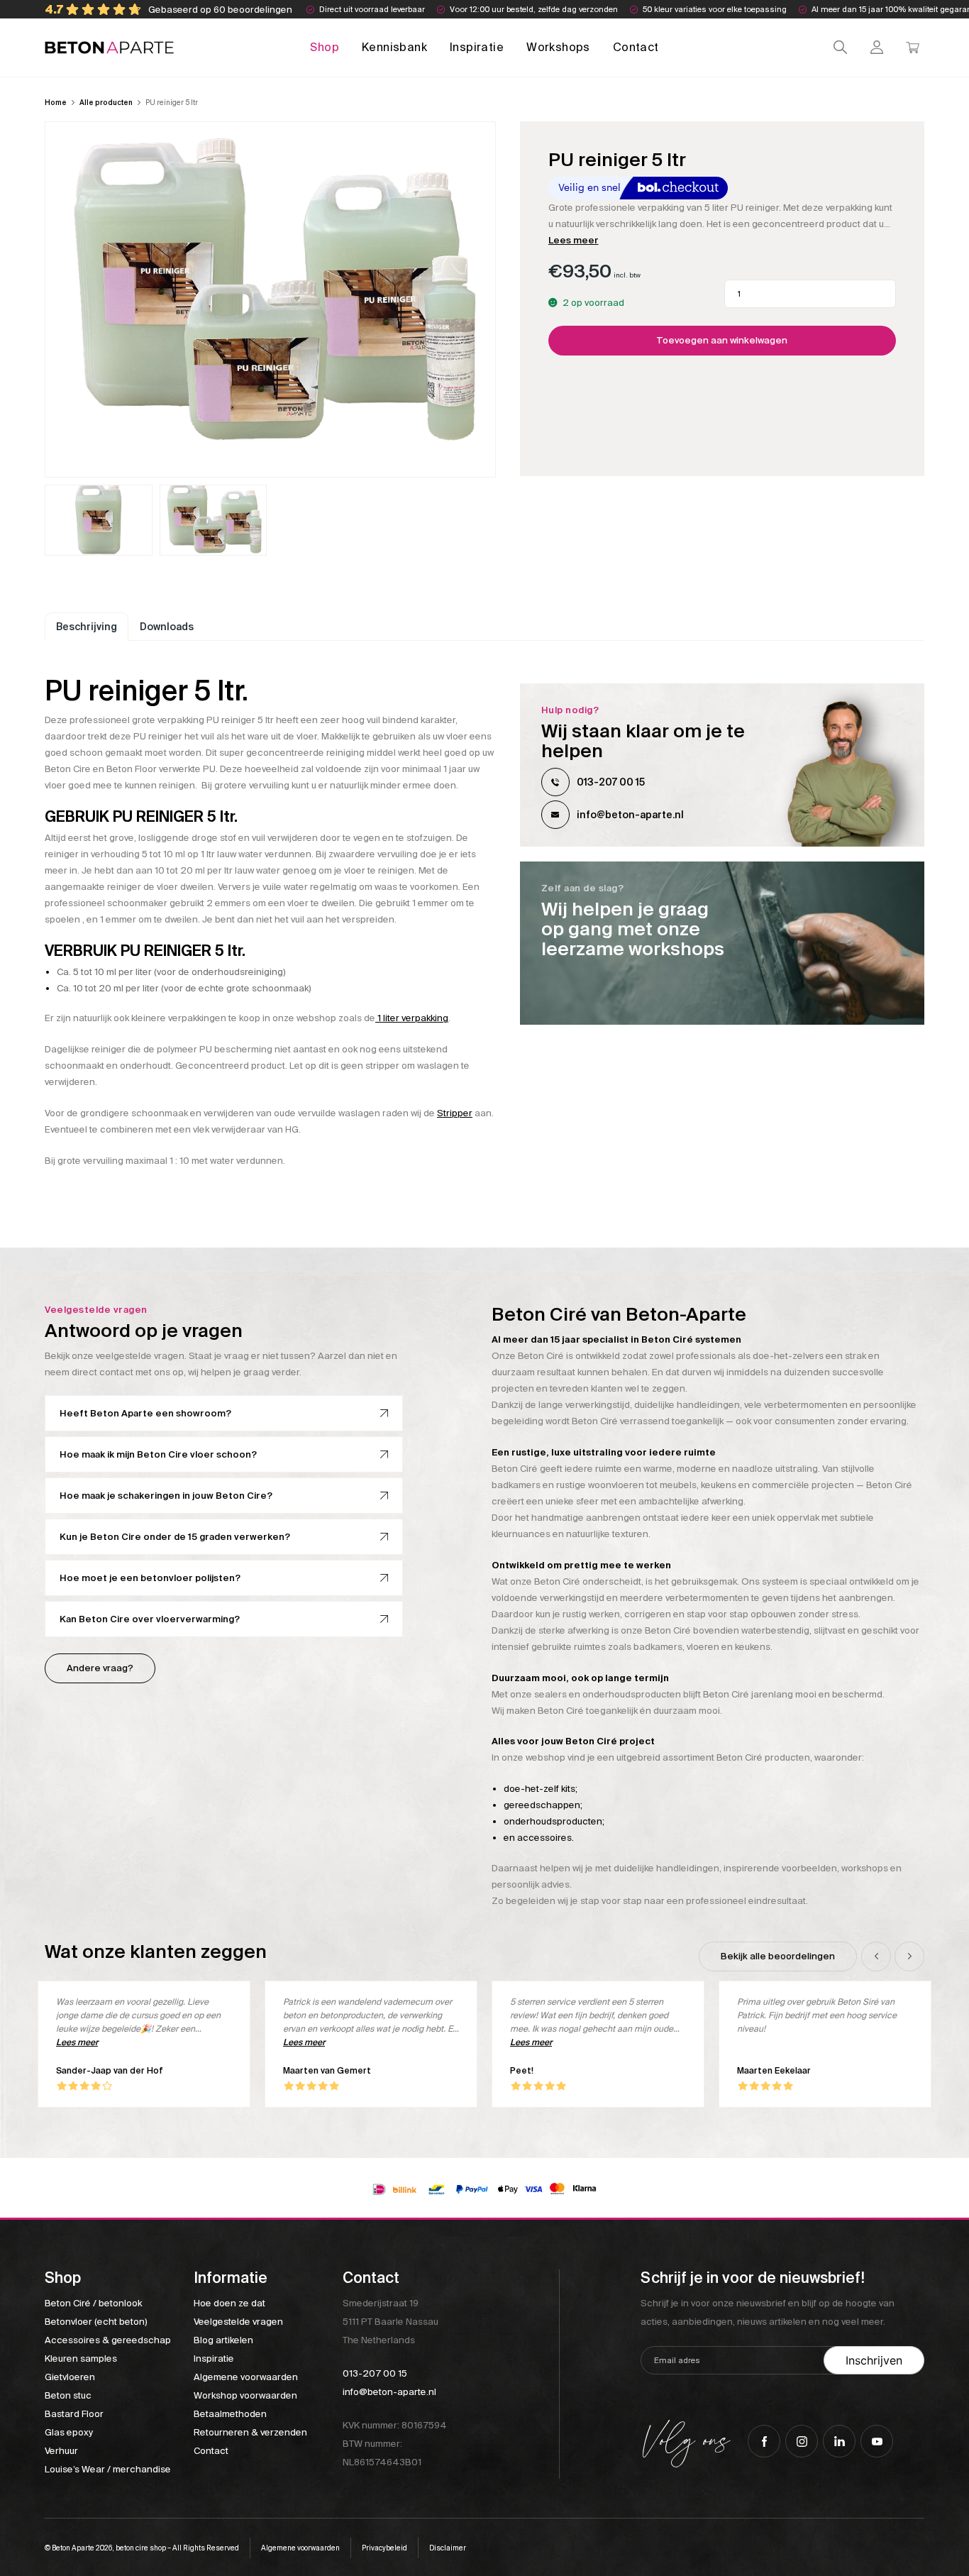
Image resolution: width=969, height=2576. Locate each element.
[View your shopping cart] (913, 47)
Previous (876, 1956)
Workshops (558, 47)
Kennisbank (394, 47)
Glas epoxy (69, 2432)
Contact (636, 47)
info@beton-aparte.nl (630, 815)
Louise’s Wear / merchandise (108, 2469)
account (876, 47)
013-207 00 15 (611, 782)
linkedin (839, 2441)
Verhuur (61, 2451)
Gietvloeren (70, 2377)
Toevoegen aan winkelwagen (722, 340)
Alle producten (106, 103)
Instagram (802, 2441)
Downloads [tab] (167, 627)
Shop (325, 47)
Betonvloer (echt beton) (96, 2322)
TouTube (877, 2441)
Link (722, 943)
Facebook (764, 2441)
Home (56, 103)
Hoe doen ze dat (229, 2303)
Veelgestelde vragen (238, 2322)
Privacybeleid (384, 2548)
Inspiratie (477, 47)
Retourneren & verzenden (250, 2432)
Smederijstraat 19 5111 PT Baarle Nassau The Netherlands (391, 2322)
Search (840, 47)
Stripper (455, 1113)
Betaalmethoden (230, 2414)
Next (909, 1956)
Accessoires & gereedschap (108, 2340)
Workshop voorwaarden (245, 2395)
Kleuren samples (81, 2358)
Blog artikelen (223, 2340)
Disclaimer (448, 2548)
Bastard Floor (74, 2414)
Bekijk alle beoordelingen (778, 1956)
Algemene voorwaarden (246, 2377)
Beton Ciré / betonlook (93, 2303)
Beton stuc (68, 2395)
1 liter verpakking (412, 1018)
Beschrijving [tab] (87, 627)
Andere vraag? (100, 1668)
